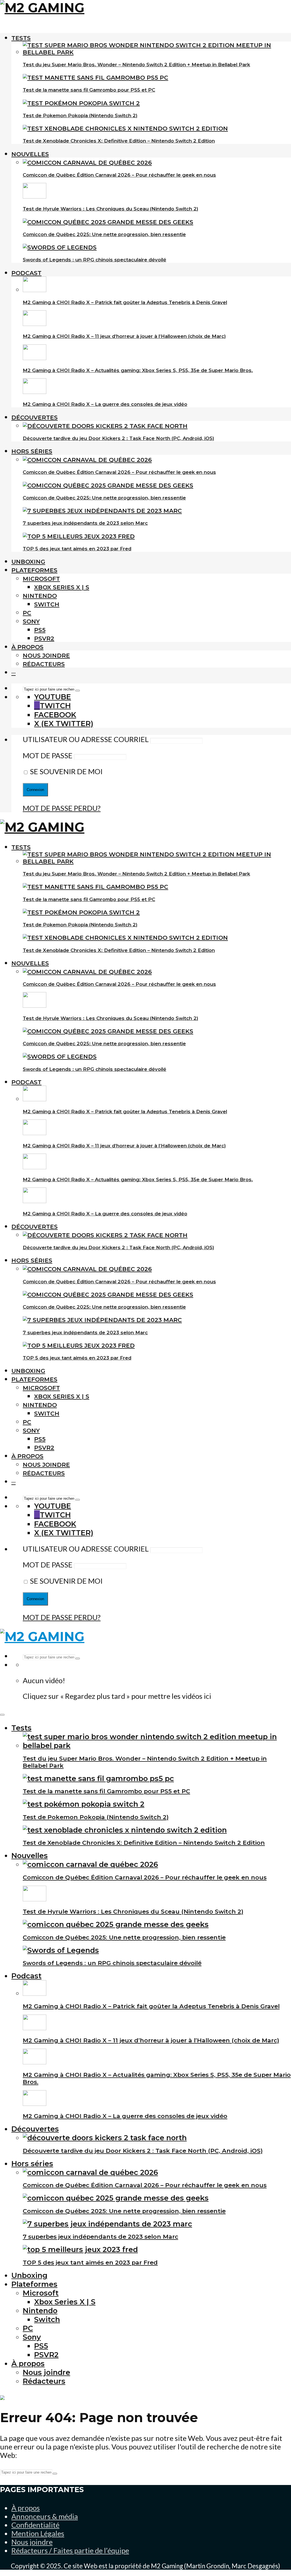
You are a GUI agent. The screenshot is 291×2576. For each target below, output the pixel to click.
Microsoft (41, 579)
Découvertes (35, 417)
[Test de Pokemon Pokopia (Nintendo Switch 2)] (81, 103)
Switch (47, 604)
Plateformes (34, 570)
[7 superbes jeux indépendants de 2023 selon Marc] (102, 511)
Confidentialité (35, 2525)
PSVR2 (44, 638)
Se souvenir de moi (66, 771)
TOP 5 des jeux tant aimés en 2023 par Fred (77, 549)
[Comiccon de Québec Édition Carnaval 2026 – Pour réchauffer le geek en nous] (87, 163)
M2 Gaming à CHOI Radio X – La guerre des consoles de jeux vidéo (105, 404)
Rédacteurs (44, 664)
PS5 (40, 630)
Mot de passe (48, 755)
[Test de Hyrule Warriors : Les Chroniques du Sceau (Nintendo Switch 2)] (35, 196)
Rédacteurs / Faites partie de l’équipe (70, 2550)
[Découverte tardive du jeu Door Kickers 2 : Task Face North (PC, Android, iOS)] (105, 426)
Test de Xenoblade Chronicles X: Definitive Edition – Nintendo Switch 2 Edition (119, 141)
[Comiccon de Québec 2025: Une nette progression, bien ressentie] (108, 222)
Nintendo (40, 596)
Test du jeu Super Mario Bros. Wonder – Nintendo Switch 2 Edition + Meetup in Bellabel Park (136, 65)
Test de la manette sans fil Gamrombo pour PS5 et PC (89, 90)
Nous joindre (46, 655)
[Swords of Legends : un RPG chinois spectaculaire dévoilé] (60, 247)
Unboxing (28, 562)
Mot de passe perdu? (62, 808)
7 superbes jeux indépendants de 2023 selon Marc (85, 523)
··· (13, 673)
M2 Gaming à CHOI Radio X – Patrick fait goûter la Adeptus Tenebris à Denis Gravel (125, 302)
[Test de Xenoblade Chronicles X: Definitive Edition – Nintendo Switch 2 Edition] (125, 128)
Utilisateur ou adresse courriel (86, 739)
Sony (31, 621)
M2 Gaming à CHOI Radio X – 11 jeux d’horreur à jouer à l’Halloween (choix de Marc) (124, 336)
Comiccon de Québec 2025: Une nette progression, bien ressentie (104, 234)
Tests (21, 38)
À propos (27, 647)
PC (27, 613)
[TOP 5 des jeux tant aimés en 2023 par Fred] (79, 536)
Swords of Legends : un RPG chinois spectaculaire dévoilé (94, 260)
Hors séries (32, 451)
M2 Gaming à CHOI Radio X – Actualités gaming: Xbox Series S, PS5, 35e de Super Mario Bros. (138, 370)
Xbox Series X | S (62, 587)
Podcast (26, 273)
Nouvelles (30, 154)
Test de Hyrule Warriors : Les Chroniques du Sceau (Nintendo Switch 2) (111, 209)
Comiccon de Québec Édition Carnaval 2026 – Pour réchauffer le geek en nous (119, 175)
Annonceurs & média (45, 2516)
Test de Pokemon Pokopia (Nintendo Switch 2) (80, 115)
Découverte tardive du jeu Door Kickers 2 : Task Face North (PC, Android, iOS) (119, 438)
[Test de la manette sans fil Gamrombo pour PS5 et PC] (95, 78)
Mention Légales (38, 2533)
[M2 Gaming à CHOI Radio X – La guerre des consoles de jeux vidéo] (35, 392)
